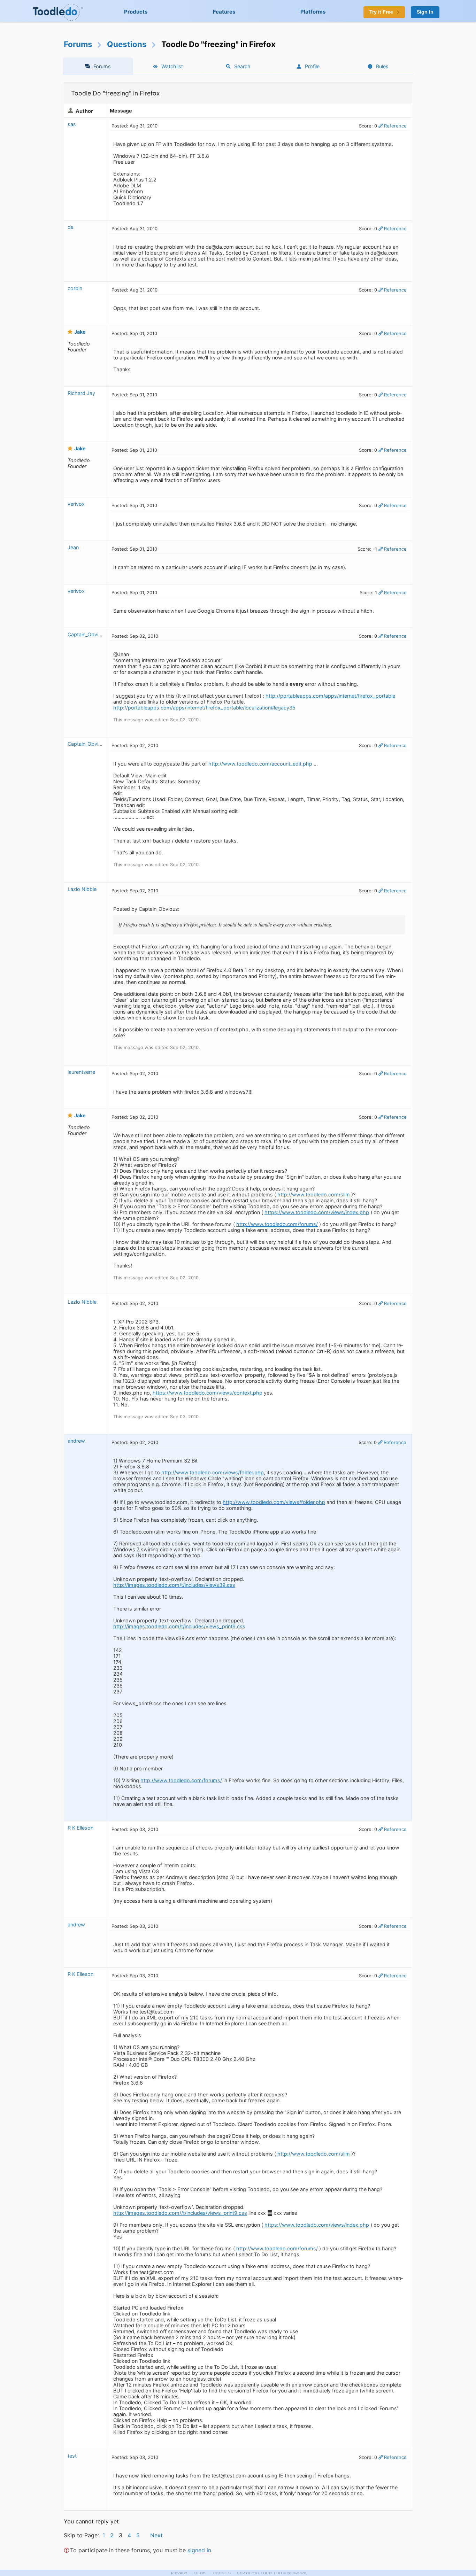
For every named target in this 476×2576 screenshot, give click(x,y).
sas (72, 124)
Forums (78, 44)
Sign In (425, 12)
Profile (312, 66)
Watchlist (172, 66)
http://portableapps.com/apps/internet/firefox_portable (330, 696)
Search (242, 66)
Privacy (179, 2573)
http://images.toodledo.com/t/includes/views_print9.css (179, 1626)
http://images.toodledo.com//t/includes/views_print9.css (180, 2213)
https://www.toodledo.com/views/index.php (317, 1212)
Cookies (222, 2573)
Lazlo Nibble (82, 889)
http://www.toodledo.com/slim (314, 1194)
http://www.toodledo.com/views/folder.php (213, 1472)
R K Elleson (80, 1828)
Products (136, 12)
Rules (382, 66)
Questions (127, 44)
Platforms (313, 12)
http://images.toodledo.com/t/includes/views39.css (174, 1585)
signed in (199, 2550)
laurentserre (81, 1072)
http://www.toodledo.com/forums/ (277, 1224)
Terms (200, 2573)
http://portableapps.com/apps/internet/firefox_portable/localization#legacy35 (204, 708)
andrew (76, 1441)
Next (156, 2535)
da (71, 227)
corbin (75, 288)
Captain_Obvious (87, 634)
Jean (73, 547)
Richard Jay (81, 393)
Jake (80, 332)
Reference (395, 126)
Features (224, 12)
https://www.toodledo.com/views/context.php (208, 1393)
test (72, 2456)
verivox (76, 504)
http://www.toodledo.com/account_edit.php (260, 764)
